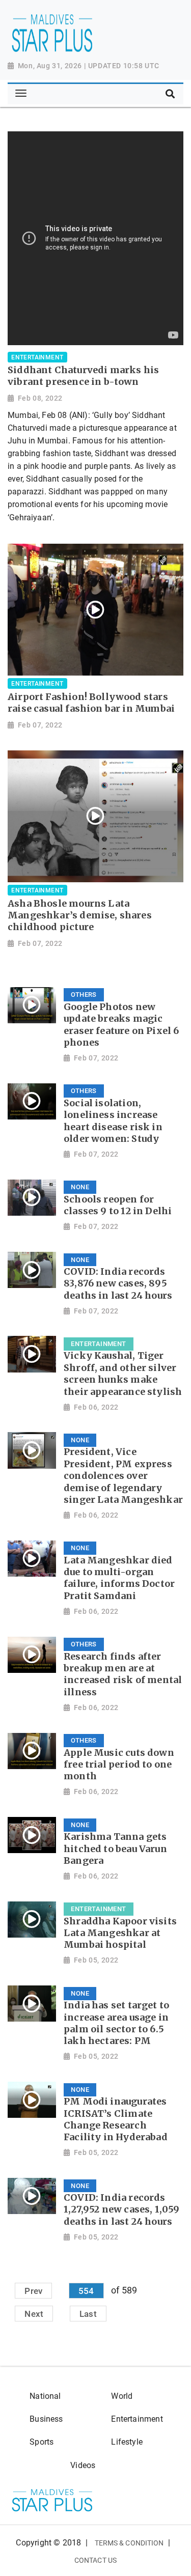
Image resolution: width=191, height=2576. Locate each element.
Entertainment (137, 2419)
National (45, 2396)
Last (88, 2313)
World (122, 2396)
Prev (33, 2290)
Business (46, 2419)
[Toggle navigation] (21, 94)
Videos (83, 2465)
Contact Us (95, 2560)
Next (34, 2313)
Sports (42, 2442)
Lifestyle (127, 2442)
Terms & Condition (129, 2543)
